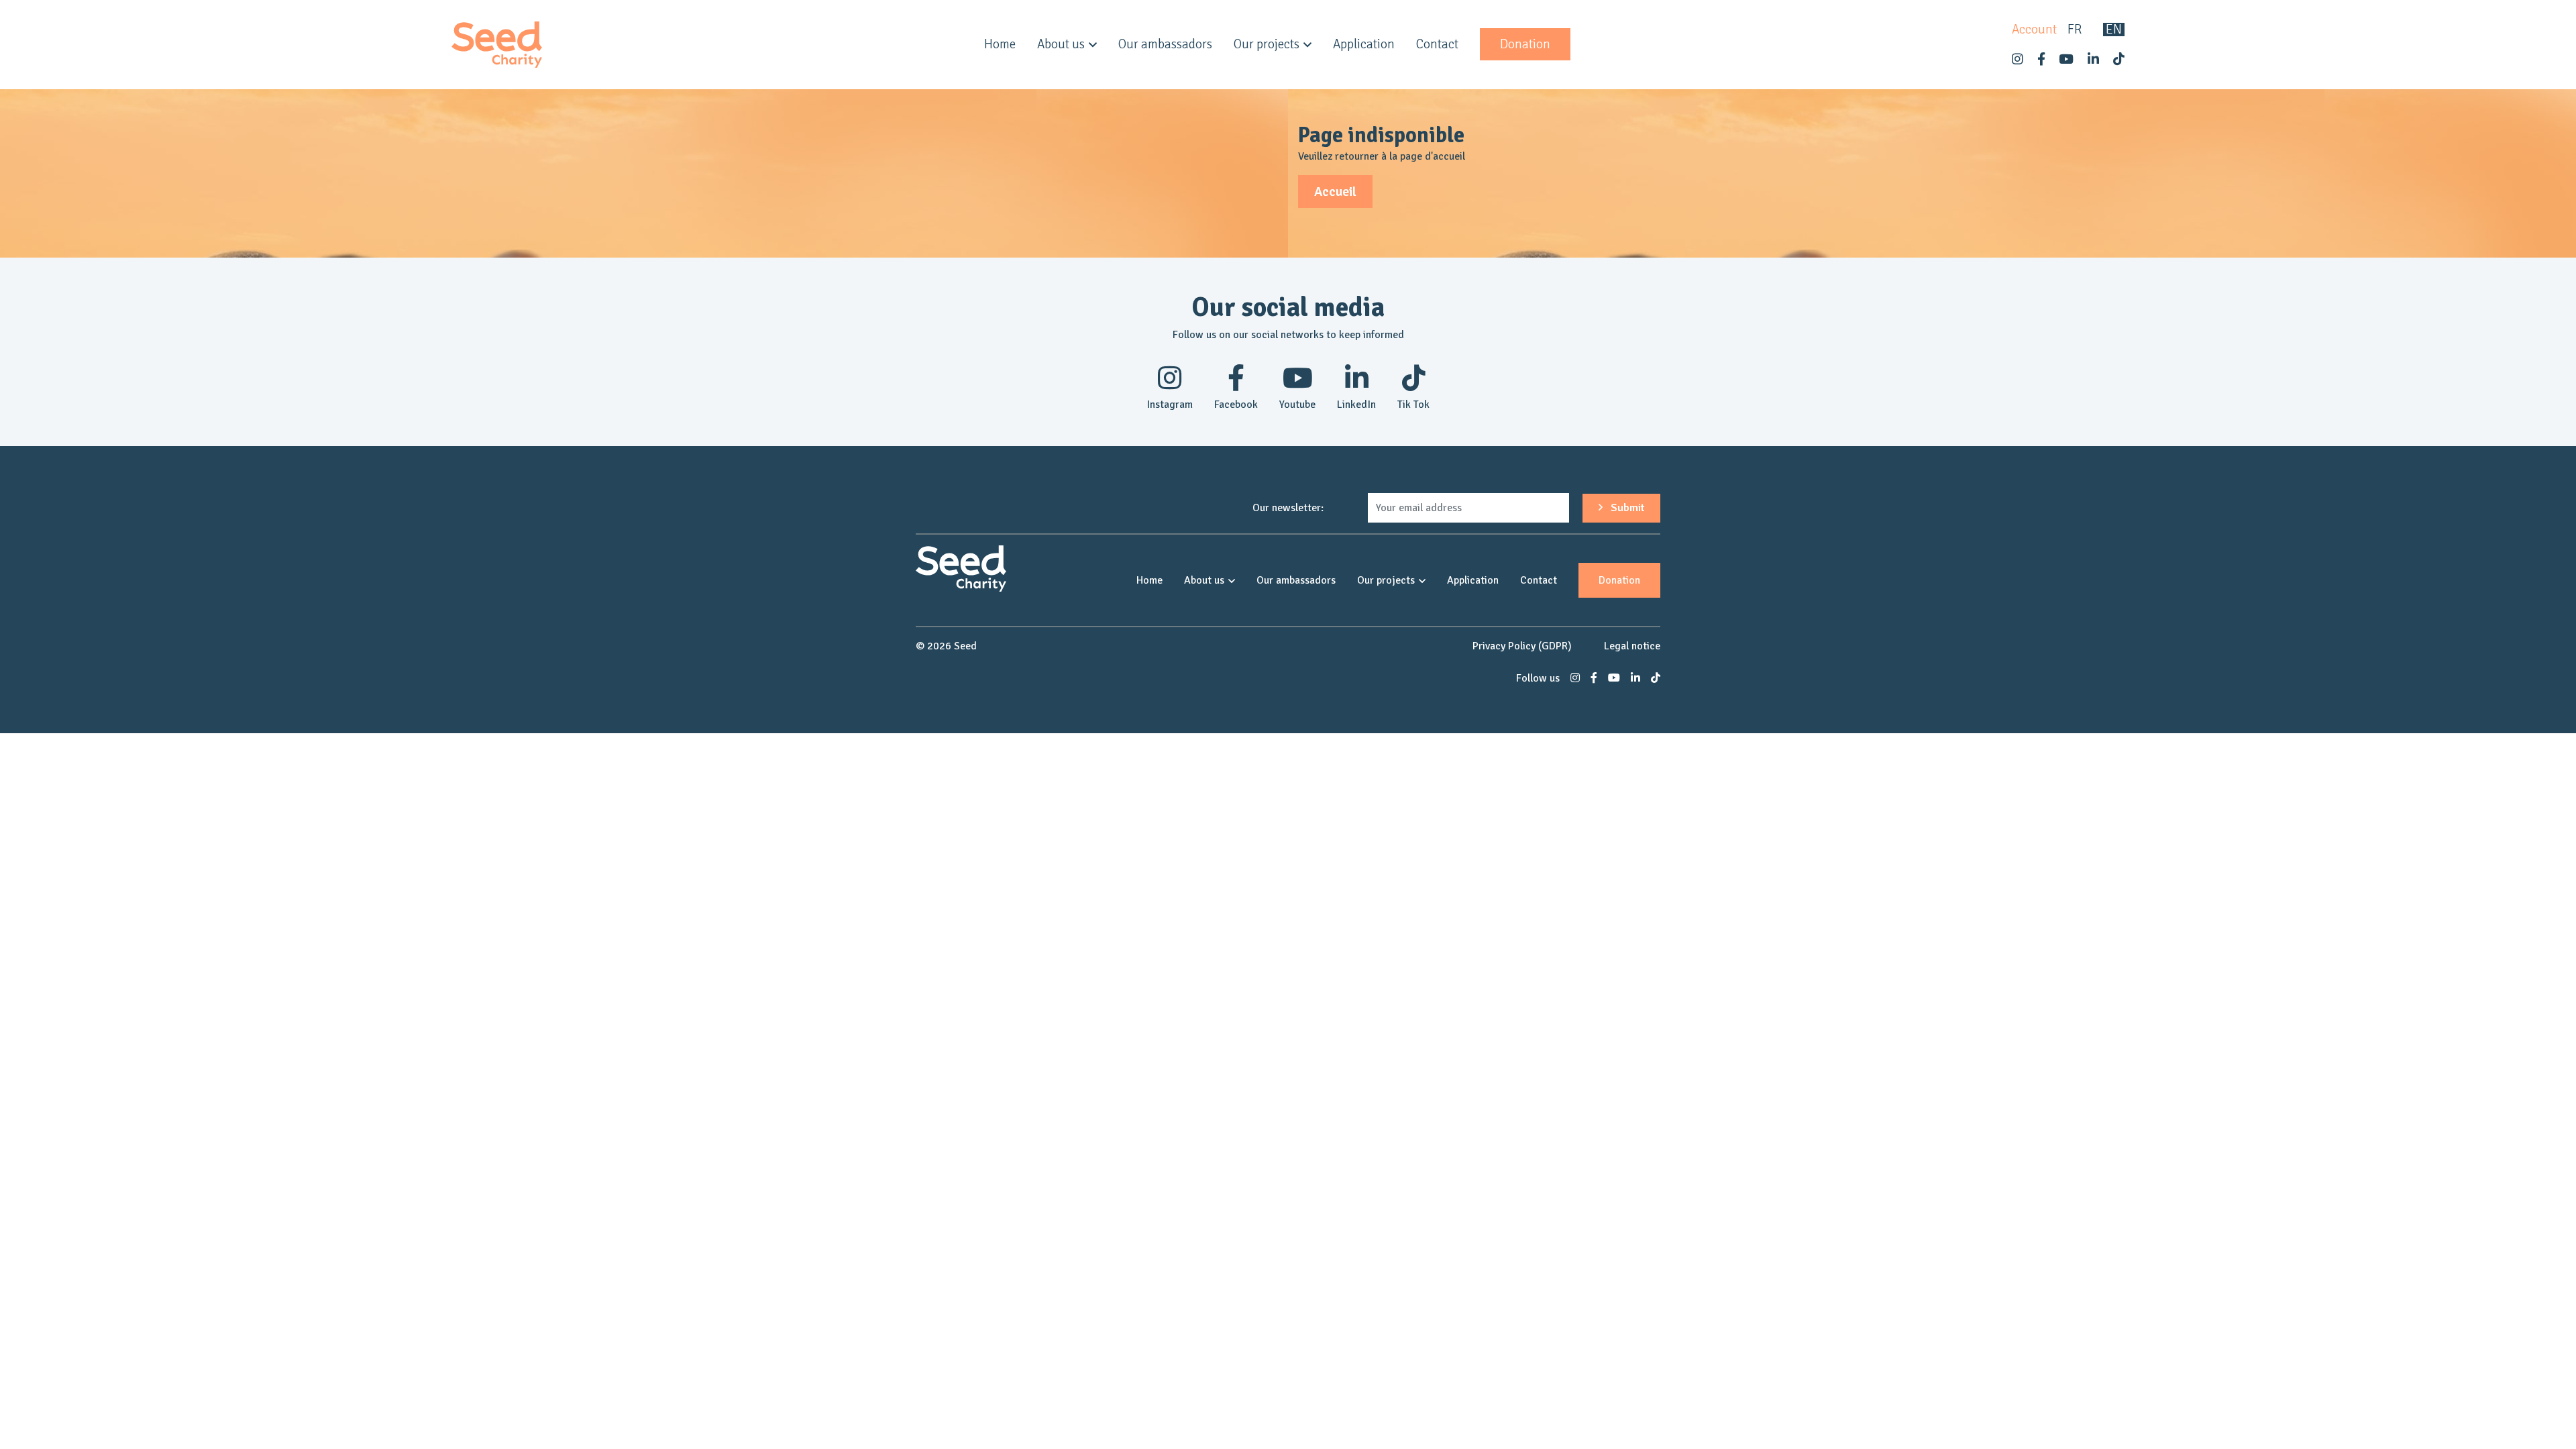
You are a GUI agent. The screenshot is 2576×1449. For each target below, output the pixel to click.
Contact (1437, 44)
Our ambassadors (1165, 44)
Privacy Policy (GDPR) (1522, 646)
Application (1364, 44)
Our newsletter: (1288, 508)
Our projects (1267, 44)
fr (2075, 30)
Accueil (1335, 192)
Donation (1525, 44)
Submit (1626, 508)
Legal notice (1632, 646)
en (2114, 30)
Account (2034, 30)
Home (1000, 44)
